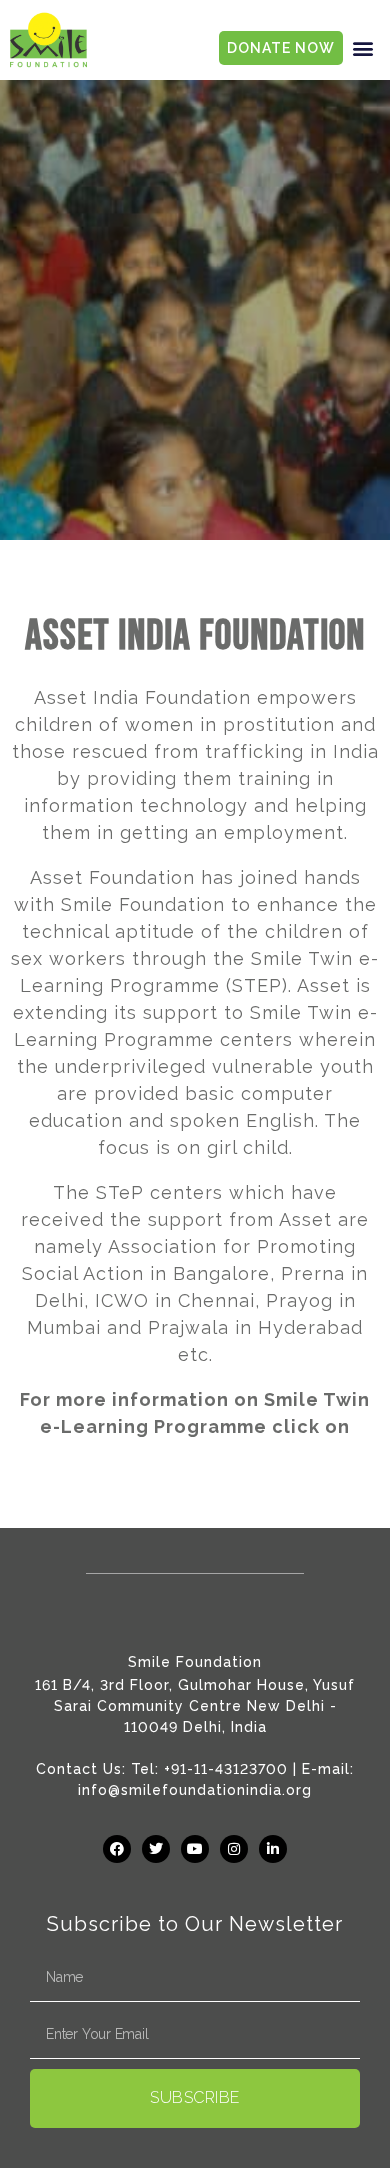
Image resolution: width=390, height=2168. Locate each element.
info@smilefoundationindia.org (195, 1790)
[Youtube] (195, 1849)
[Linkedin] (273, 1849)
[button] (363, 48)
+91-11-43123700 (226, 1769)
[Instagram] (234, 1849)
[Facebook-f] (117, 1849)
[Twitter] (156, 1849)
